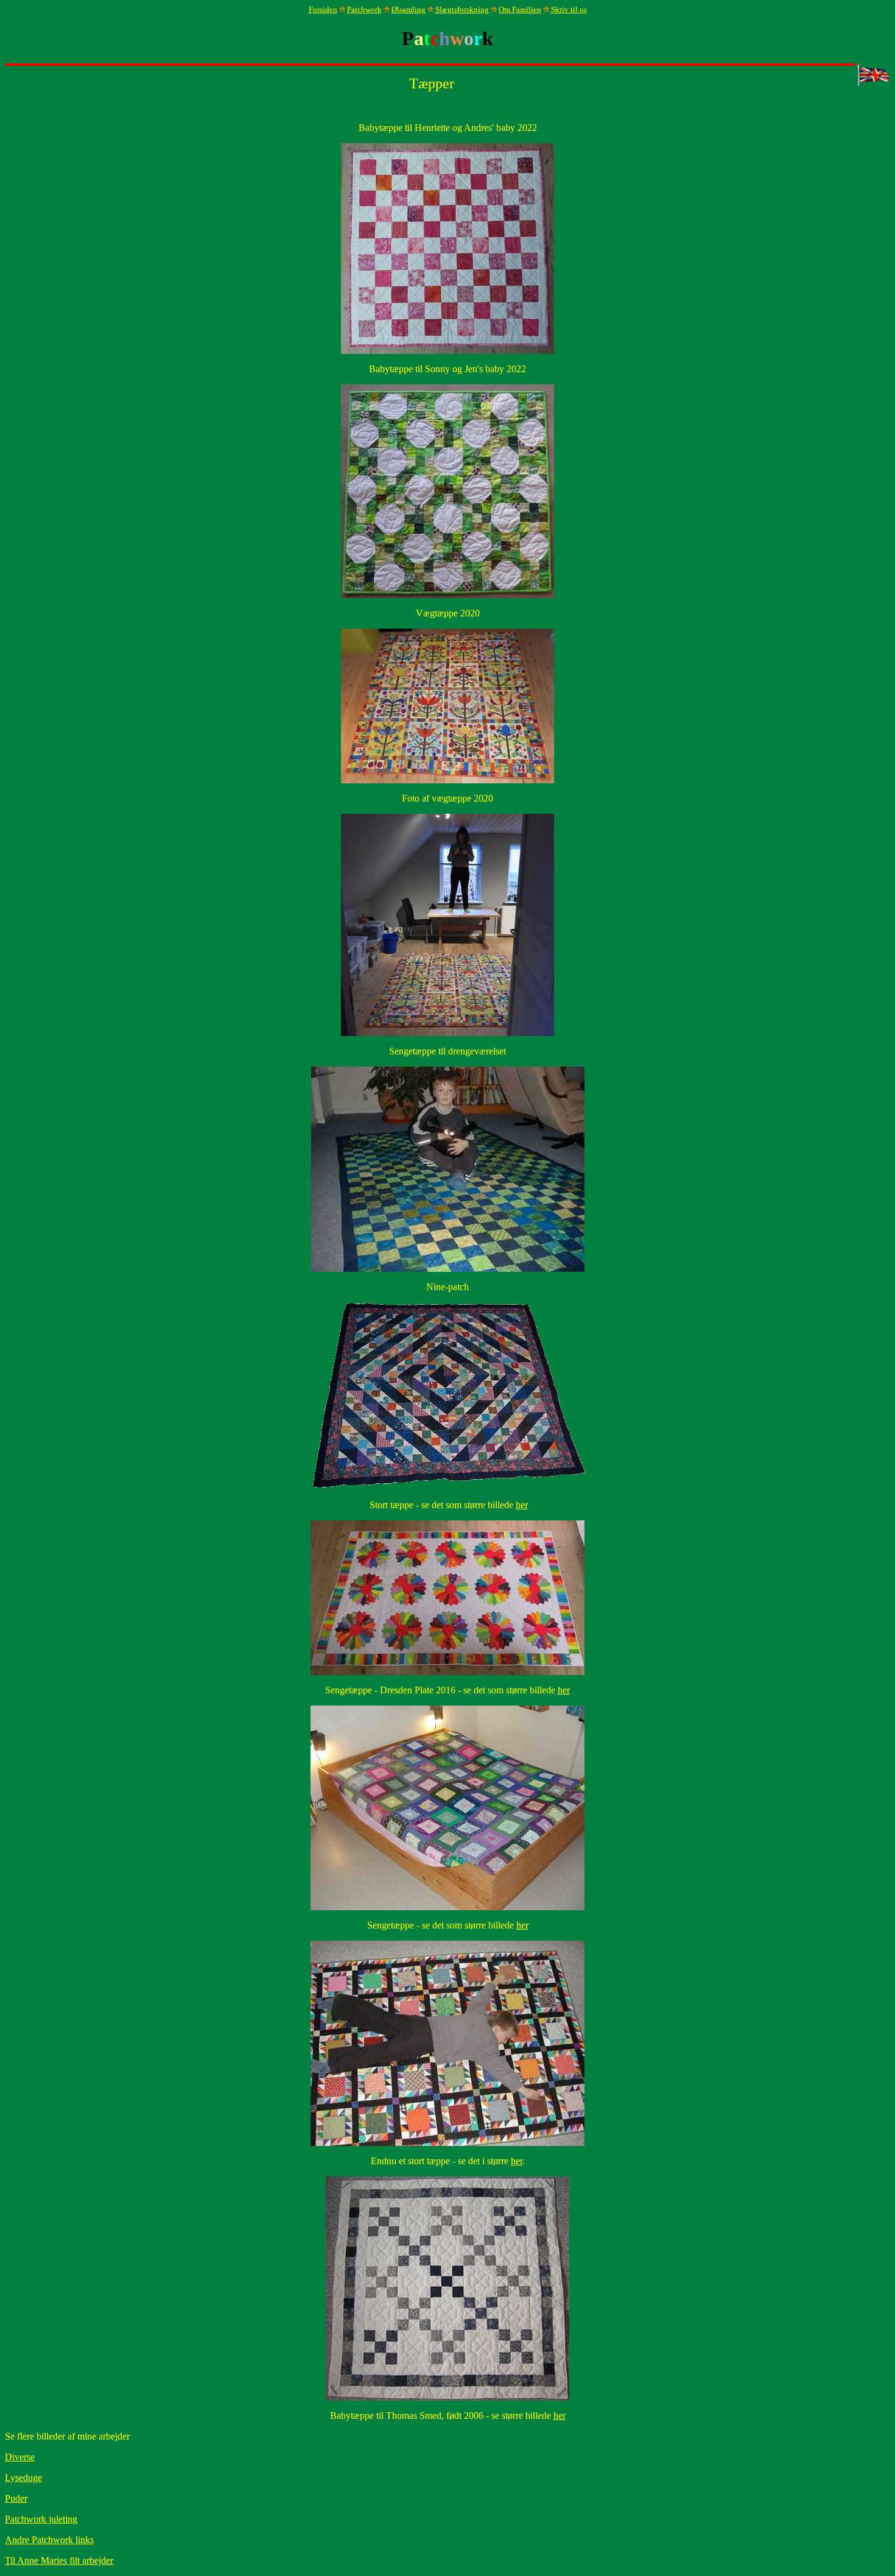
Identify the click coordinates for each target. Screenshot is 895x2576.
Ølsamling (409, 9)
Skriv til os (569, 9)
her (522, 1505)
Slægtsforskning (462, 9)
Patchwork (364, 9)
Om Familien (520, 9)
